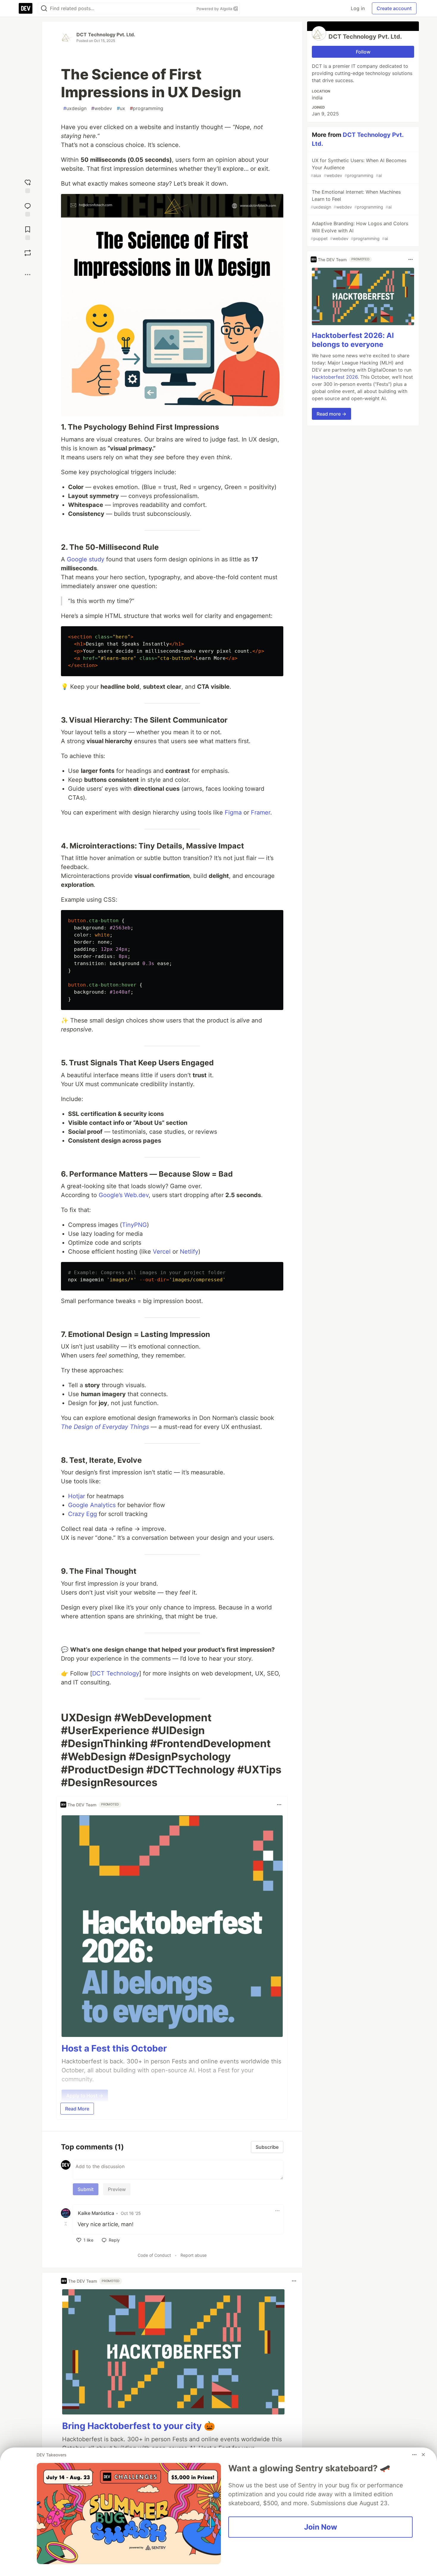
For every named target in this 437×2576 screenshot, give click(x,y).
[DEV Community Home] (26, 8)
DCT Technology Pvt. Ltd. (106, 35)
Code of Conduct (154, 2255)
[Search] (44, 8)
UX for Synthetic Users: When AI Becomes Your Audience (359, 168)
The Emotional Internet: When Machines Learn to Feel (356, 199)
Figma (233, 812)
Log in (358, 8)
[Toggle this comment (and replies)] (66, 2224)
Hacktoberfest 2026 (335, 377)
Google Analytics (92, 1505)
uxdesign (75, 108)
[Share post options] (28, 275)
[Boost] (28, 253)
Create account (394, 8)
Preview (117, 2189)
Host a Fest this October (114, 2048)
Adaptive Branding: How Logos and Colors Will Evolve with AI (359, 231)
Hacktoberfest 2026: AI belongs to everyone (353, 340)
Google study (86, 559)
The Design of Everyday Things (105, 1427)
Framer (261, 812)
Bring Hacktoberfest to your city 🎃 (139, 2426)
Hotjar (77, 1496)
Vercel (162, 1252)
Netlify (189, 1252)
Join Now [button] (321, 2527)
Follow (363, 52)
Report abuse (194, 2255)
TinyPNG (134, 1225)
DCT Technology (116, 1673)
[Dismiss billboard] (423, 2455)
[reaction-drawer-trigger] (28, 185)
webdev (102, 108)
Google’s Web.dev (124, 1195)
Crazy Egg (82, 1514)
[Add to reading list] (28, 232)
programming (147, 108)
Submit (86, 2189)
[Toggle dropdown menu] (279, 1805)
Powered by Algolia (215, 9)
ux (121, 108)
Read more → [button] (331, 414)
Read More (77, 2109)
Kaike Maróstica (96, 2213)
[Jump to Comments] (28, 209)
